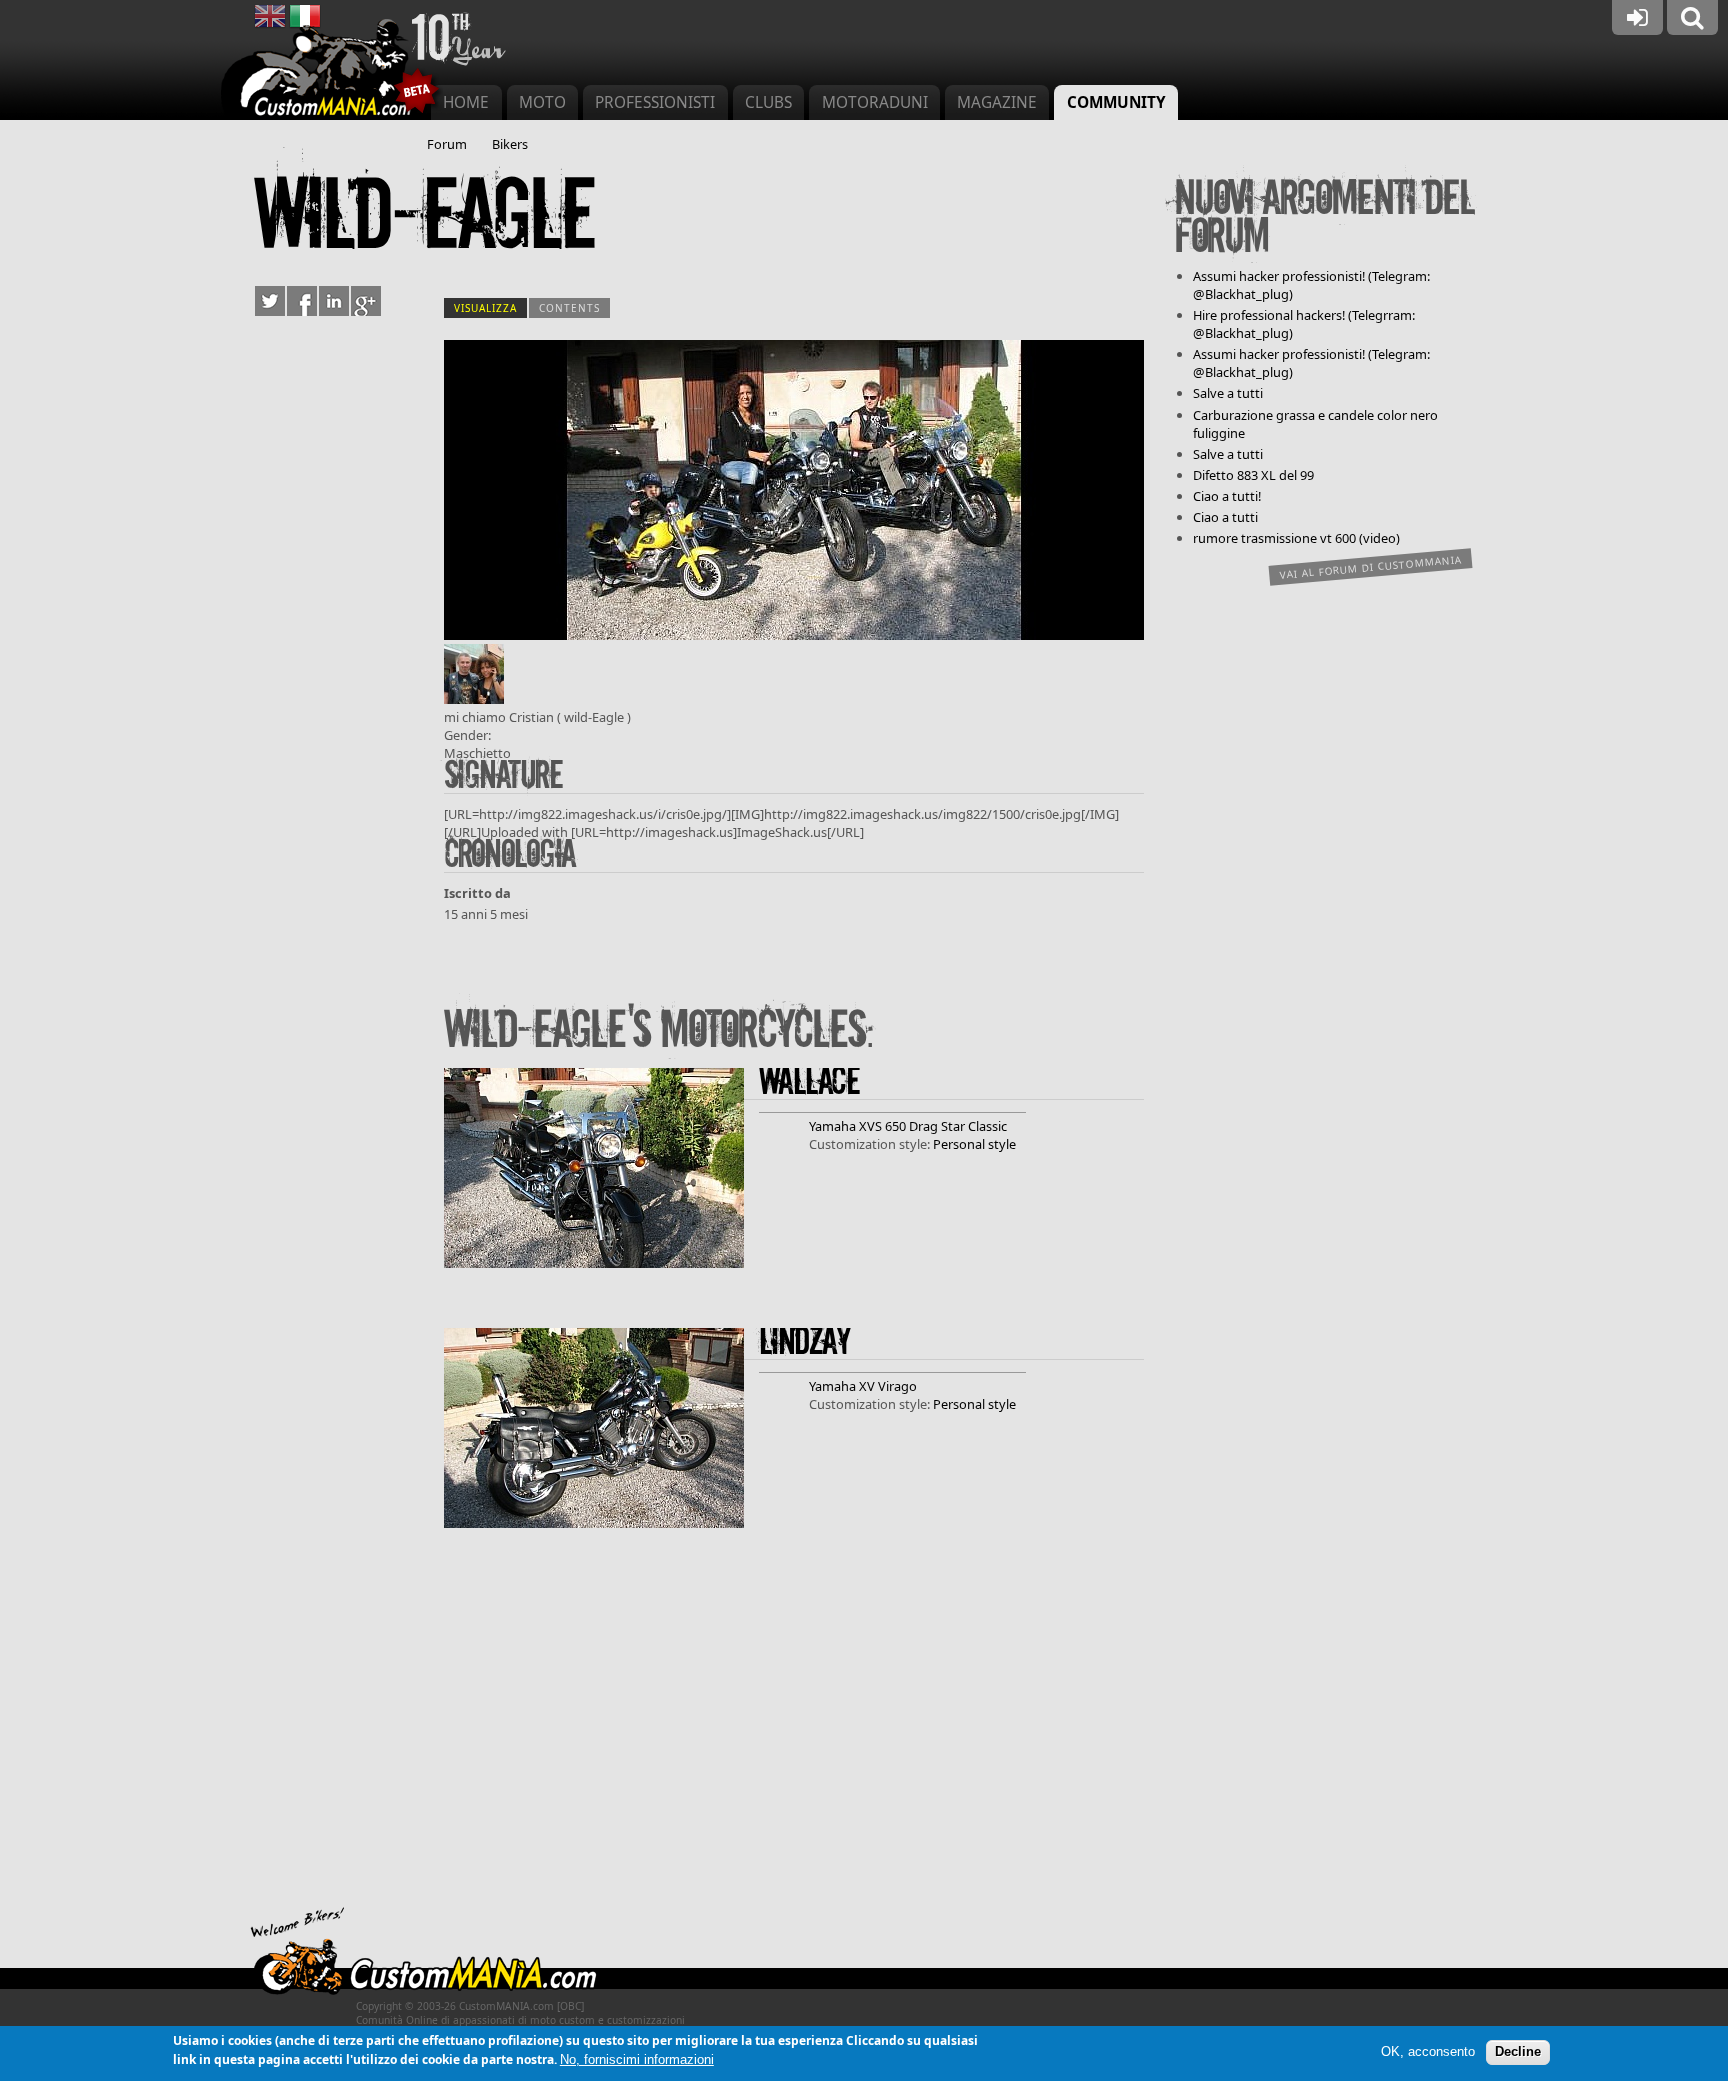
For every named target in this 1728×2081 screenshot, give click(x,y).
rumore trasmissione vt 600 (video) (1296, 538)
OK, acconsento (1428, 2051)
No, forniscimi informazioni (637, 2059)
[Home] (332, 69)
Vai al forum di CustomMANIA (1371, 567)
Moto (542, 102)
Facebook (302, 301)
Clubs (768, 102)
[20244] (794, 635)
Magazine (997, 102)
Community (1116, 102)
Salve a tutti (1228, 393)
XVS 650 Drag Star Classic (933, 1126)
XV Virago (888, 1386)
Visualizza (490, 308)
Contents (569, 308)
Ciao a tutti (1225, 517)
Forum (447, 144)
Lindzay (804, 1342)
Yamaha (832, 1126)
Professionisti (655, 102)
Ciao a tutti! (1227, 496)
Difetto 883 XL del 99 (1253, 475)
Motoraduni (875, 102)
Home (466, 102)
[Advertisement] (794, 1728)
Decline (1518, 2051)
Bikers (510, 144)
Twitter (270, 301)
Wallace (809, 1082)
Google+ (366, 301)
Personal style (974, 1144)
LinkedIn (334, 301)
